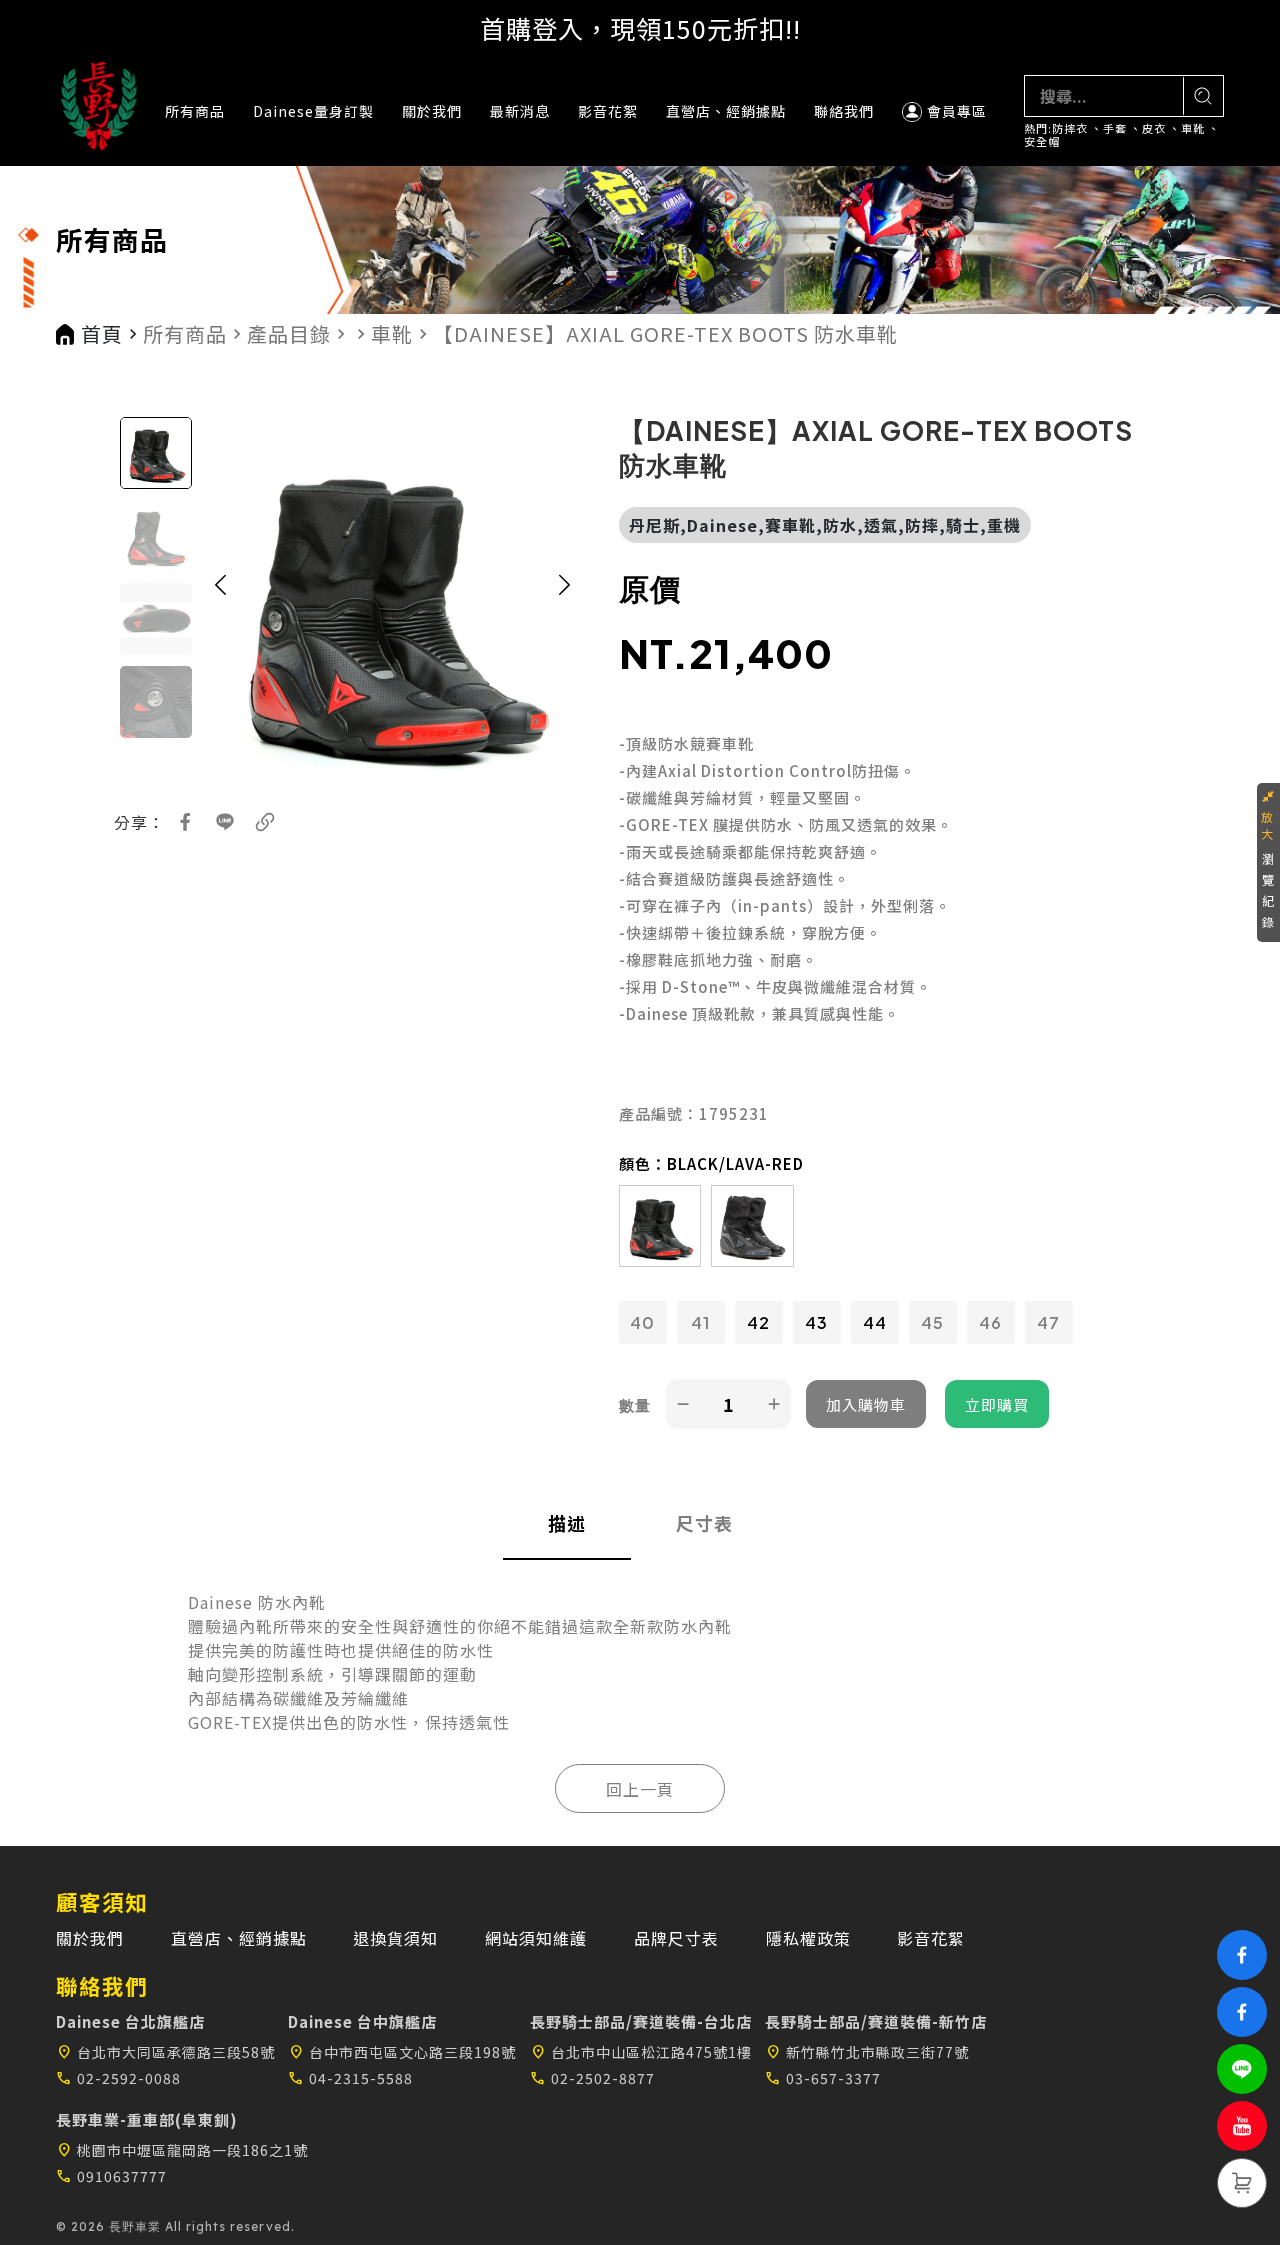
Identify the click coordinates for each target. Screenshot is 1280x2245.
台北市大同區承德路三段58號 (165, 2052)
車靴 (1193, 128)
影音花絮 (608, 111)
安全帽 (1042, 141)
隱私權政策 (808, 1938)
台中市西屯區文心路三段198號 (402, 2052)
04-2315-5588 (350, 2078)
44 (875, 1322)
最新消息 (520, 111)
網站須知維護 (536, 1938)
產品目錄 (289, 334)
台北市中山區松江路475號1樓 (641, 2052)
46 (990, 1322)
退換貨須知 (395, 1938)
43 (816, 1322)
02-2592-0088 (118, 2078)
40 (642, 1322)
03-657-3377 (823, 2078)
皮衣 (1154, 128)
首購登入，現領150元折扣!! (640, 28)
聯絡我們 (844, 111)
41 (700, 1322)
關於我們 (432, 111)
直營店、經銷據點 (726, 111)
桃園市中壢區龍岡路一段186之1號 (182, 2150)
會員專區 (957, 111)
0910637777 (111, 2176)
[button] (220, 605)
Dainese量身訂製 (313, 111)
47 (1048, 1322)
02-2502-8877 (592, 2078)
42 (758, 1322)
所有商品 (195, 111)
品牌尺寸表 (676, 1938)
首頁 (102, 334)
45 (932, 1322)
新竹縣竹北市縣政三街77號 (867, 2052)
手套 (1115, 128)
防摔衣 (1070, 128)
